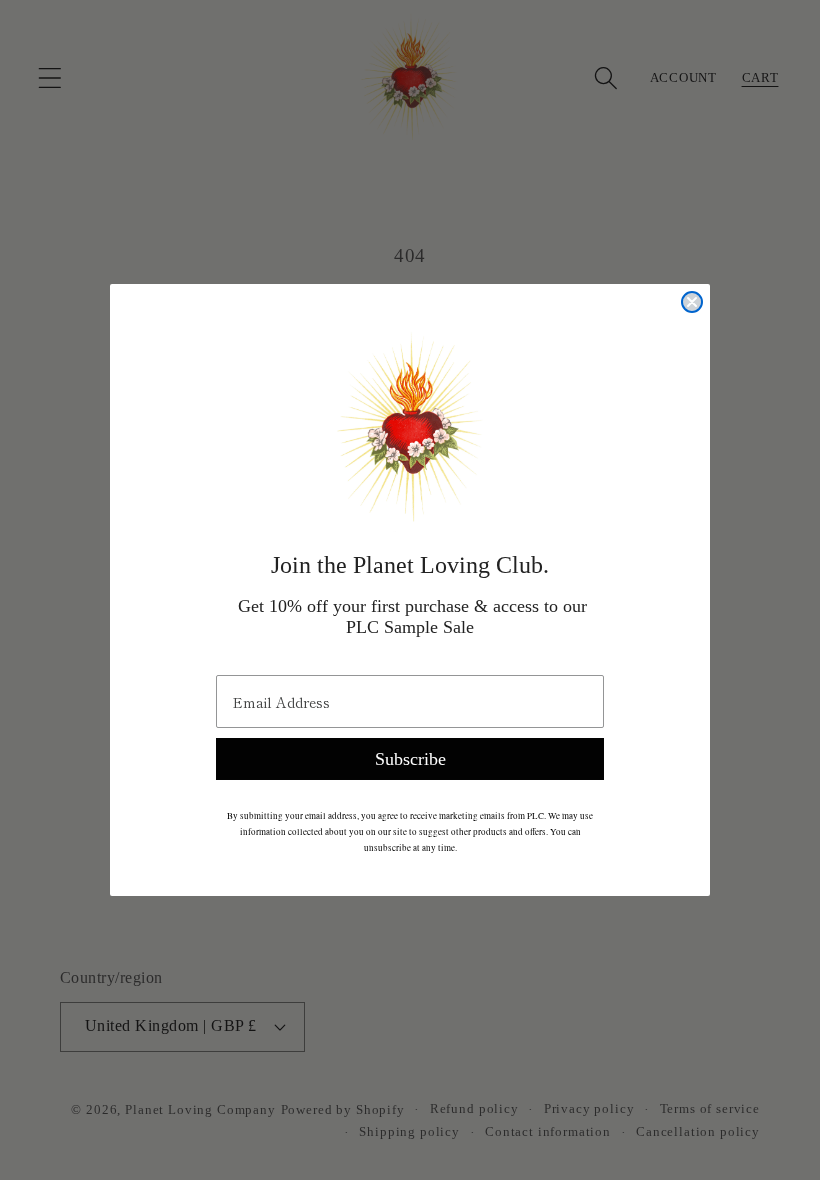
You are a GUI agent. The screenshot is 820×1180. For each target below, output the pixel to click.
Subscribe (410, 759)
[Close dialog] (692, 302)
